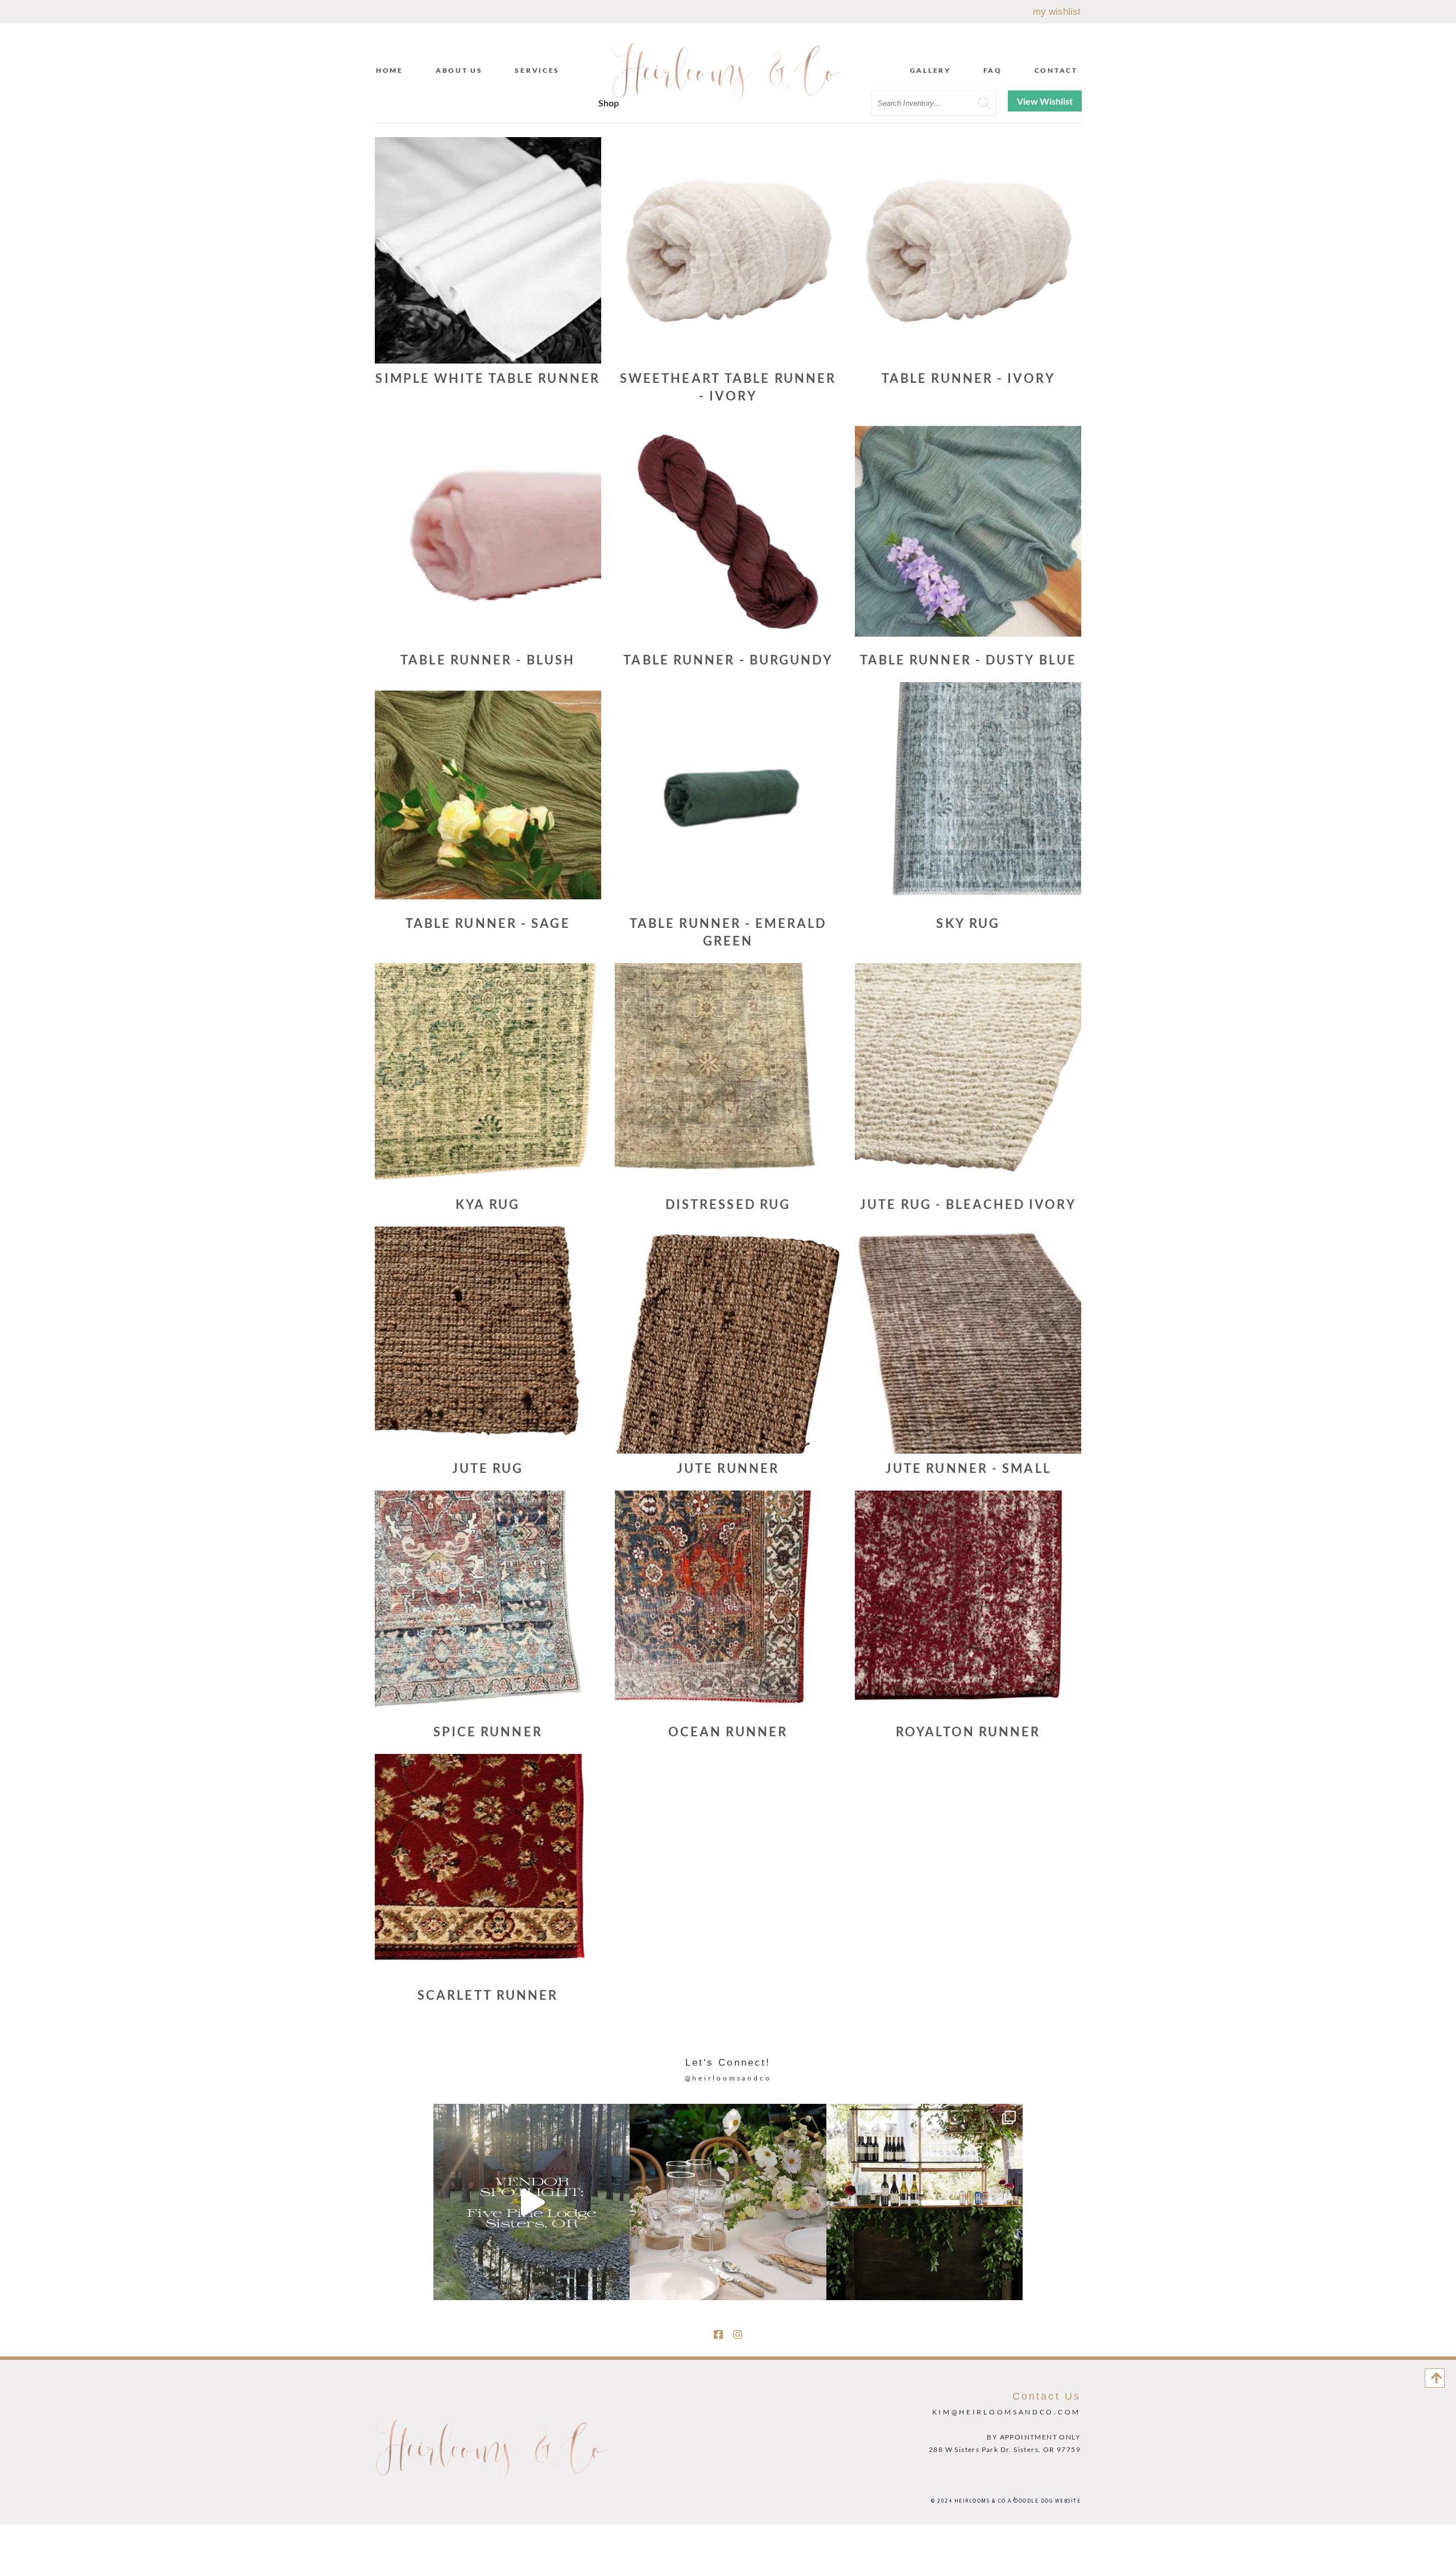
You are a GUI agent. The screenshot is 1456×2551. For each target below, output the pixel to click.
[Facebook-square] (718, 2334)
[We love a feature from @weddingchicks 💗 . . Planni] (925, 2202)
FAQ (993, 70)
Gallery (930, 70)
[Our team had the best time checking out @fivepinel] (531, 2202)
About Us (459, 70)
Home (390, 70)
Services (537, 70)
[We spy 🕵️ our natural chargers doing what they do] (728, 2202)
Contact (1056, 70)
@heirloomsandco (728, 2078)
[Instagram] (738, 2334)
